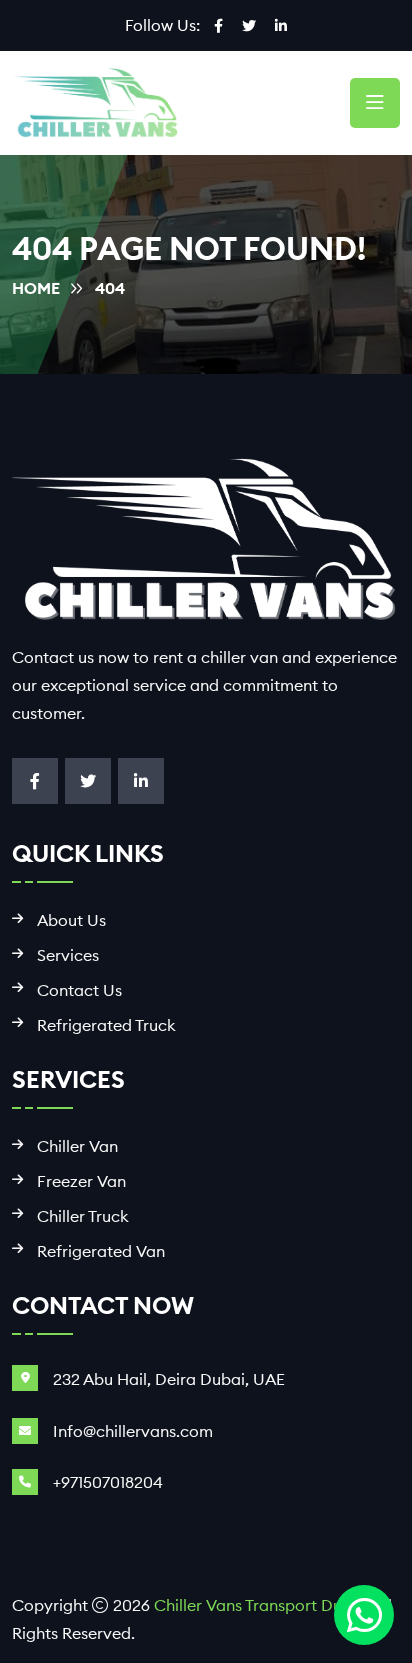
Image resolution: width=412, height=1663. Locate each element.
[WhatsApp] (364, 1615)
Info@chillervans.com (133, 1431)
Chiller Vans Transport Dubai (260, 1605)
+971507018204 (108, 1482)
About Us (71, 920)
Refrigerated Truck (106, 1025)
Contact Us (79, 990)
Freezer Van (81, 1181)
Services (68, 955)
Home (36, 288)
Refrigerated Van (101, 1251)
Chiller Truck (83, 1216)
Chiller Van (77, 1146)
